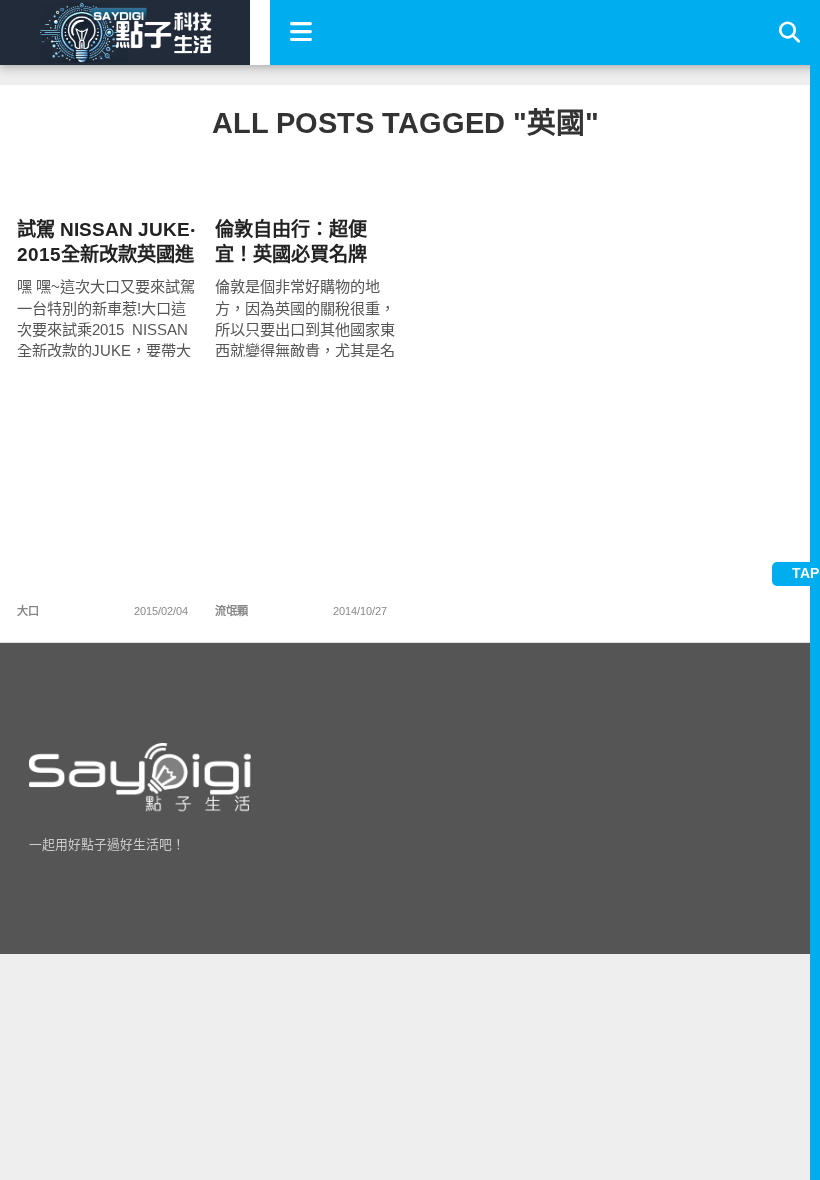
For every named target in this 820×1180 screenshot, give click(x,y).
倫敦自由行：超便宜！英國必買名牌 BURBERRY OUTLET (291, 242)
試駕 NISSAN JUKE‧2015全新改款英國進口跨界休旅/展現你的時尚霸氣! (106, 242)
